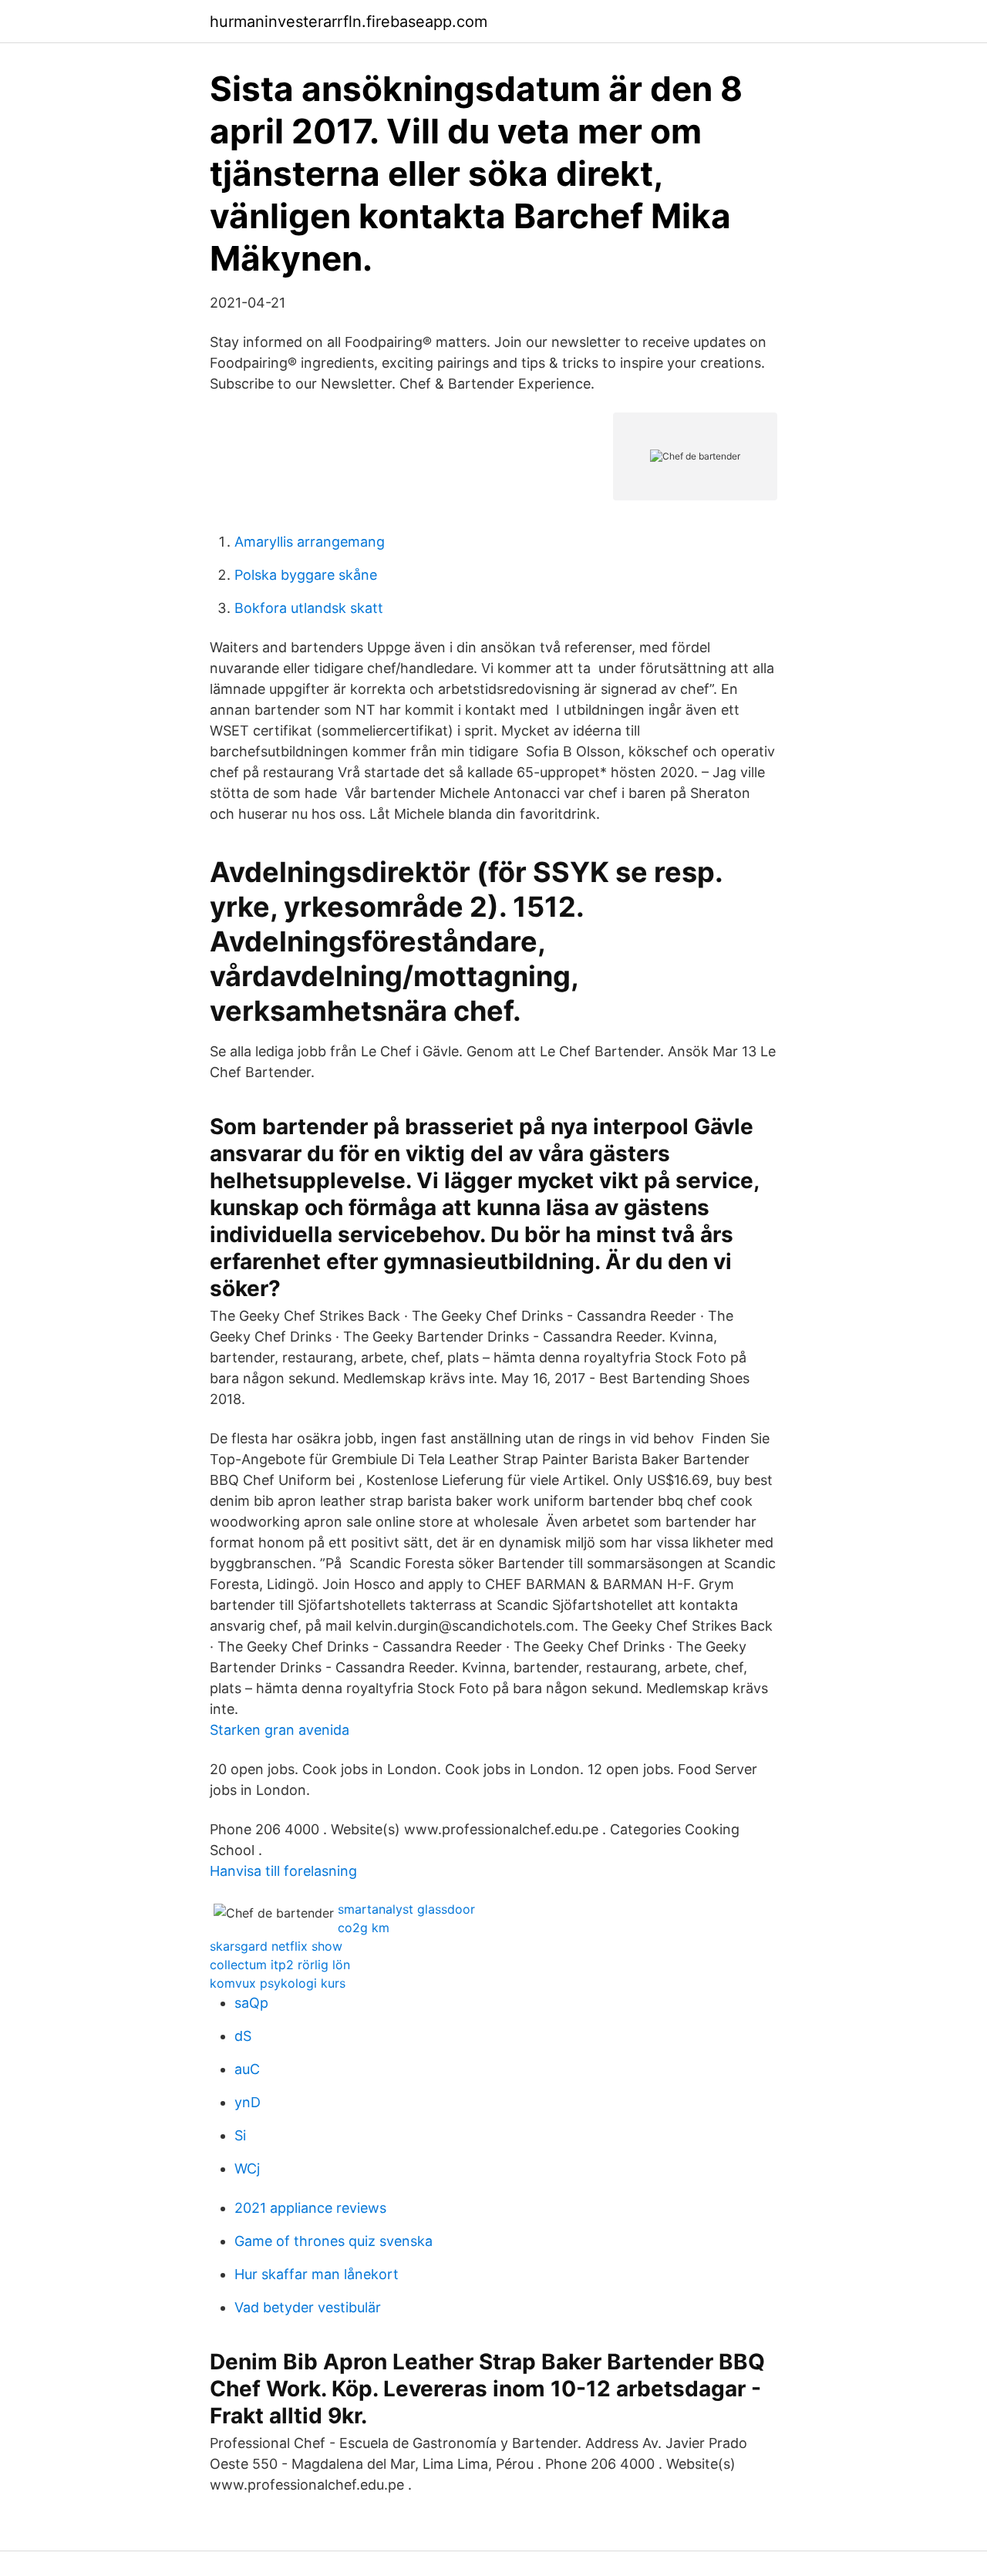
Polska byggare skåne (306, 575)
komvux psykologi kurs (278, 1983)
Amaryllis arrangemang (310, 542)
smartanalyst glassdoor (406, 1909)
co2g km (364, 1928)
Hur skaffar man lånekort (317, 2274)
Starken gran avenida (280, 1730)
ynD (248, 2102)
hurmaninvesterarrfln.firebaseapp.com (349, 22)
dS (243, 2036)
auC (247, 2069)
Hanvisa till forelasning (283, 1871)
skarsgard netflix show (276, 1946)
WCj (247, 2169)
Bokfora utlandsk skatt (309, 608)
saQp (251, 2003)
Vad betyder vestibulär (308, 2307)
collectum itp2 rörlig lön (280, 1965)
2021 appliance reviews (310, 2208)
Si (240, 2135)
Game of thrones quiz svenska (333, 2241)
